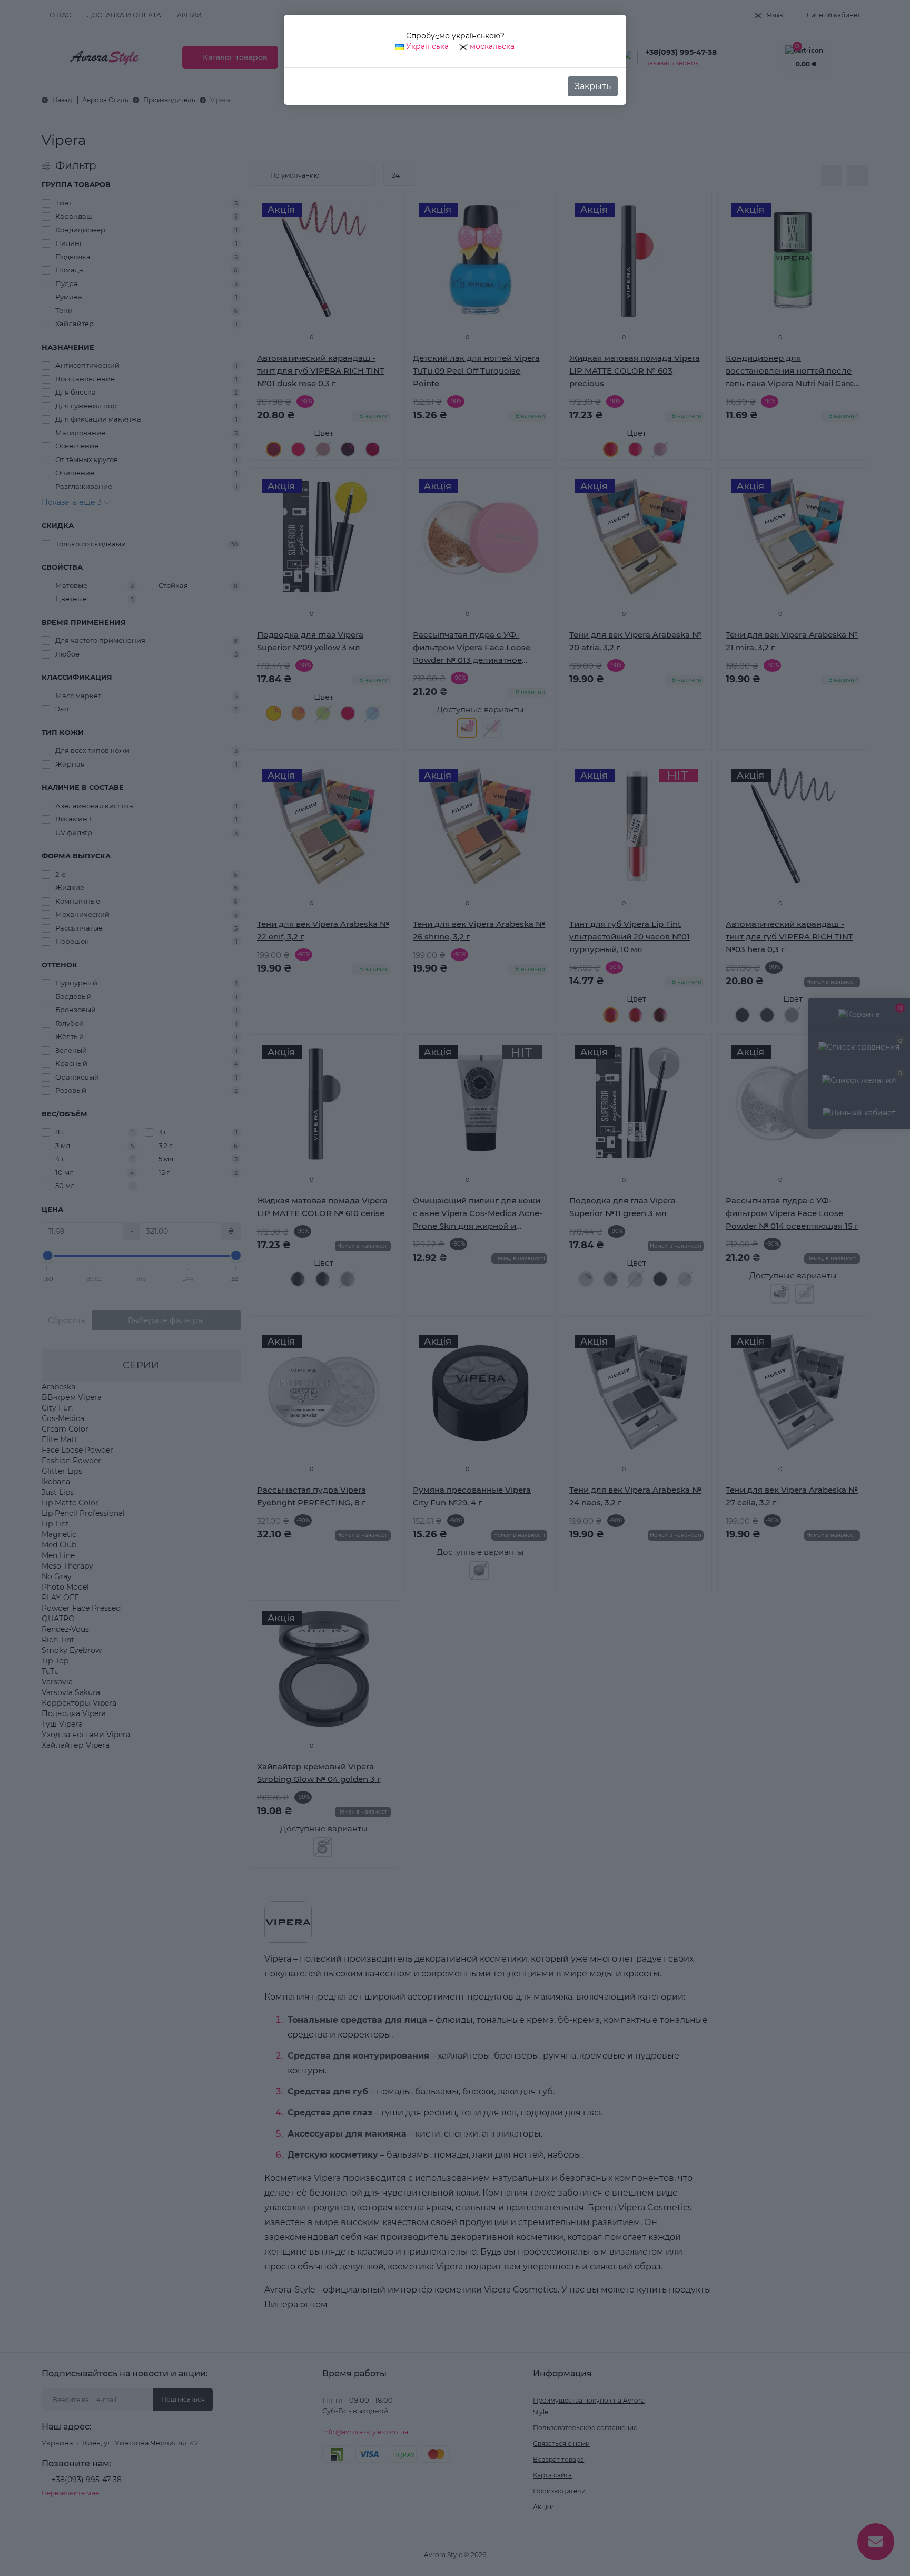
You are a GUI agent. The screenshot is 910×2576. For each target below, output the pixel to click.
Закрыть (593, 86)
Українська (426, 46)
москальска (491, 46)
